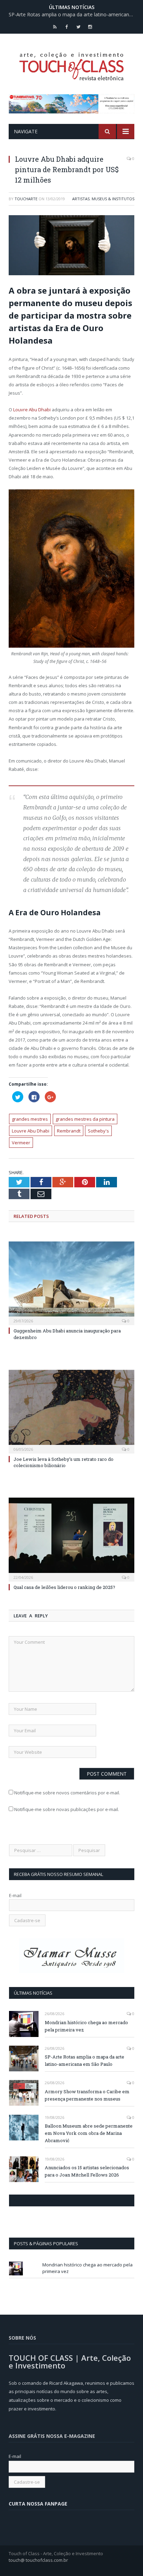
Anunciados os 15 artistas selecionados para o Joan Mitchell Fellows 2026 (87, 2171)
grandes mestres (30, 1119)
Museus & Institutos (113, 199)
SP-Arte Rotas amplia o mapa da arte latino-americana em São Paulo (73, 15)
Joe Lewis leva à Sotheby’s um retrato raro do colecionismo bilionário (64, 1462)
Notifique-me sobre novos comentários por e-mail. (67, 1793)
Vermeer (21, 1143)
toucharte (26, 199)
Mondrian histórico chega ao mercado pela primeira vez (86, 2026)
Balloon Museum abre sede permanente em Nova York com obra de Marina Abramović (89, 2133)
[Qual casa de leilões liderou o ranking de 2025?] (71, 1539)
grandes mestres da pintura (85, 1119)
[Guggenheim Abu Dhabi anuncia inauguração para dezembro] (71, 1283)
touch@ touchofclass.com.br (38, 2560)
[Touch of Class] (71, 65)
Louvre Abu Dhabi (32, 410)
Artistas (81, 199)
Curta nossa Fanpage (39, 2200)
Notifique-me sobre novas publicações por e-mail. (67, 1809)
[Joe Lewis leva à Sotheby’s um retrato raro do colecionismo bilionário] (71, 1411)
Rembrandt (69, 1131)
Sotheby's (98, 1131)
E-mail (15, 1895)
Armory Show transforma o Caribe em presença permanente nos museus (87, 2095)
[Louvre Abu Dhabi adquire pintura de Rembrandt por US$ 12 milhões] (71, 246)
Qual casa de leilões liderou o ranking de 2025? (64, 1587)
